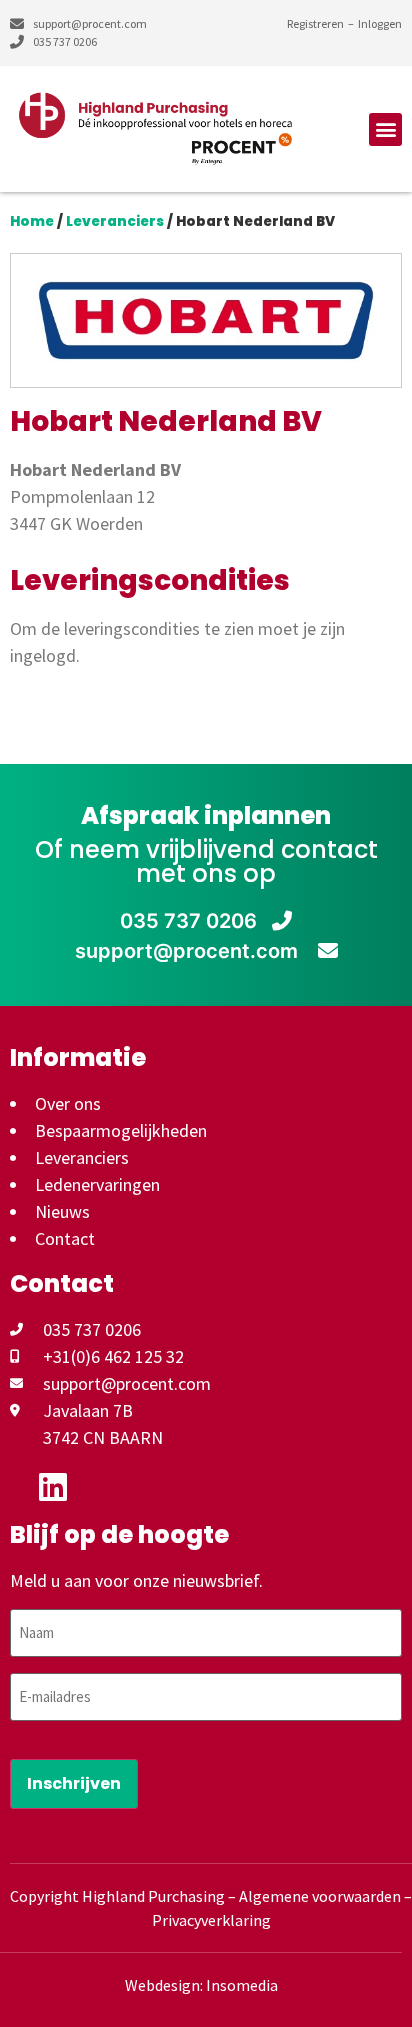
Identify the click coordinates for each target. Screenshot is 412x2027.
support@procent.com (189, 951)
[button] (385, 129)
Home (32, 221)
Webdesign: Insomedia (201, 1985)
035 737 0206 (188, 921)
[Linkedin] (53, 1487)
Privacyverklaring (211, 1920)
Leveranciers (115, 221)
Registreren (315, 23)
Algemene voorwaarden (320, 1896)
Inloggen (380, 23)
